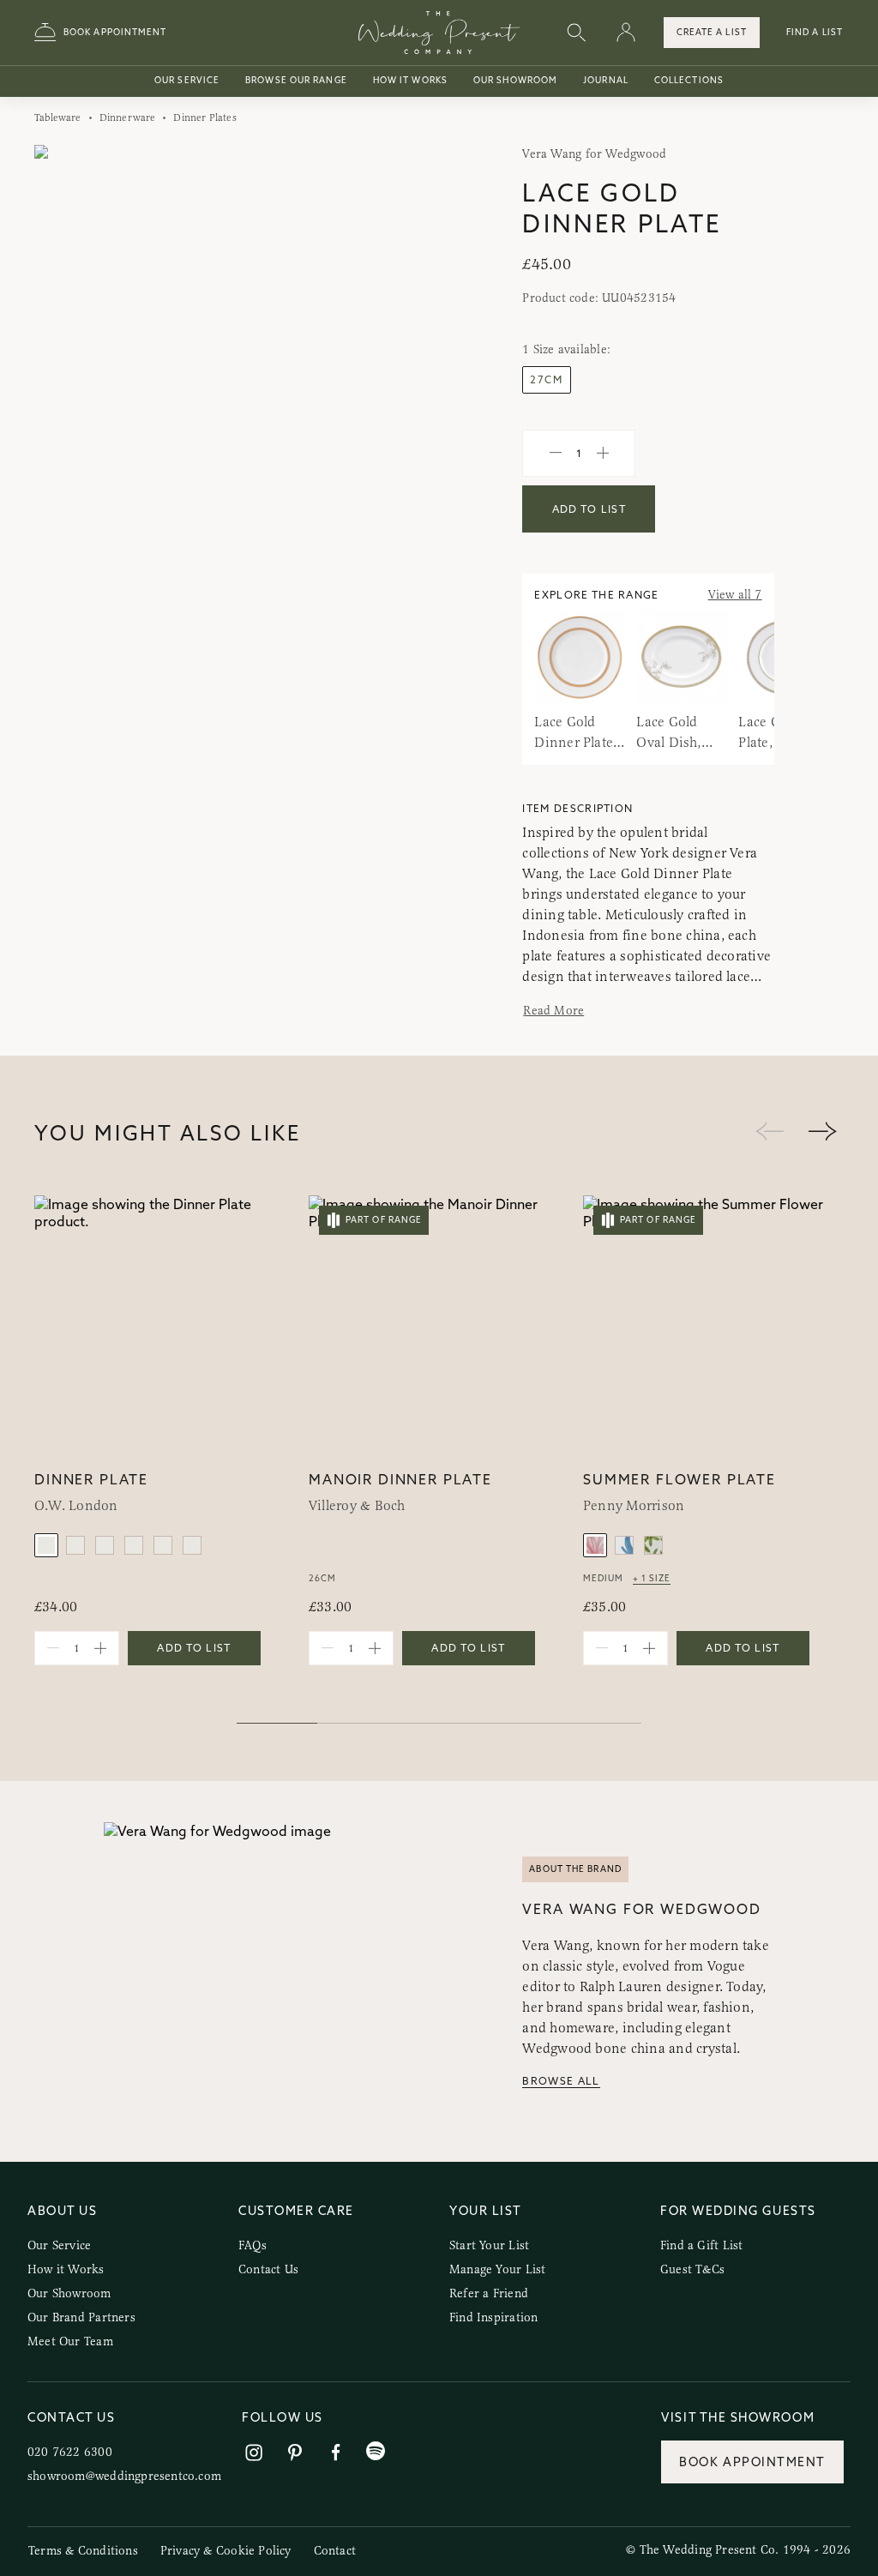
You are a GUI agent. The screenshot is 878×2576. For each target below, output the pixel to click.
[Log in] (626, 33)
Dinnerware (128, 117)
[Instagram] (254, 2453)
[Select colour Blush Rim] (163, 1545)
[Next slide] (395, 349)
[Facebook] (336, 2453)
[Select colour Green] (653, 1545)
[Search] (576, 33)
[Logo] (439, 33)
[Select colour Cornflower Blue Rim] (46, 1545)
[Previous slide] (65, 349)
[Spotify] (376, 2451)
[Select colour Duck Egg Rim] (75, 1545)
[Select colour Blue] (624, 1545)
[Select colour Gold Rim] (105, 1545)
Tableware (58, 117)
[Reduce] (556, 454)
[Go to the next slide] (822, 1132)
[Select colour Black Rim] (134, 1545)
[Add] (603, 454)
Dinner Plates (204, 117)
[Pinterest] (295, 2453)
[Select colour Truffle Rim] (192, 1545)
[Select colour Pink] (595, 1545)
